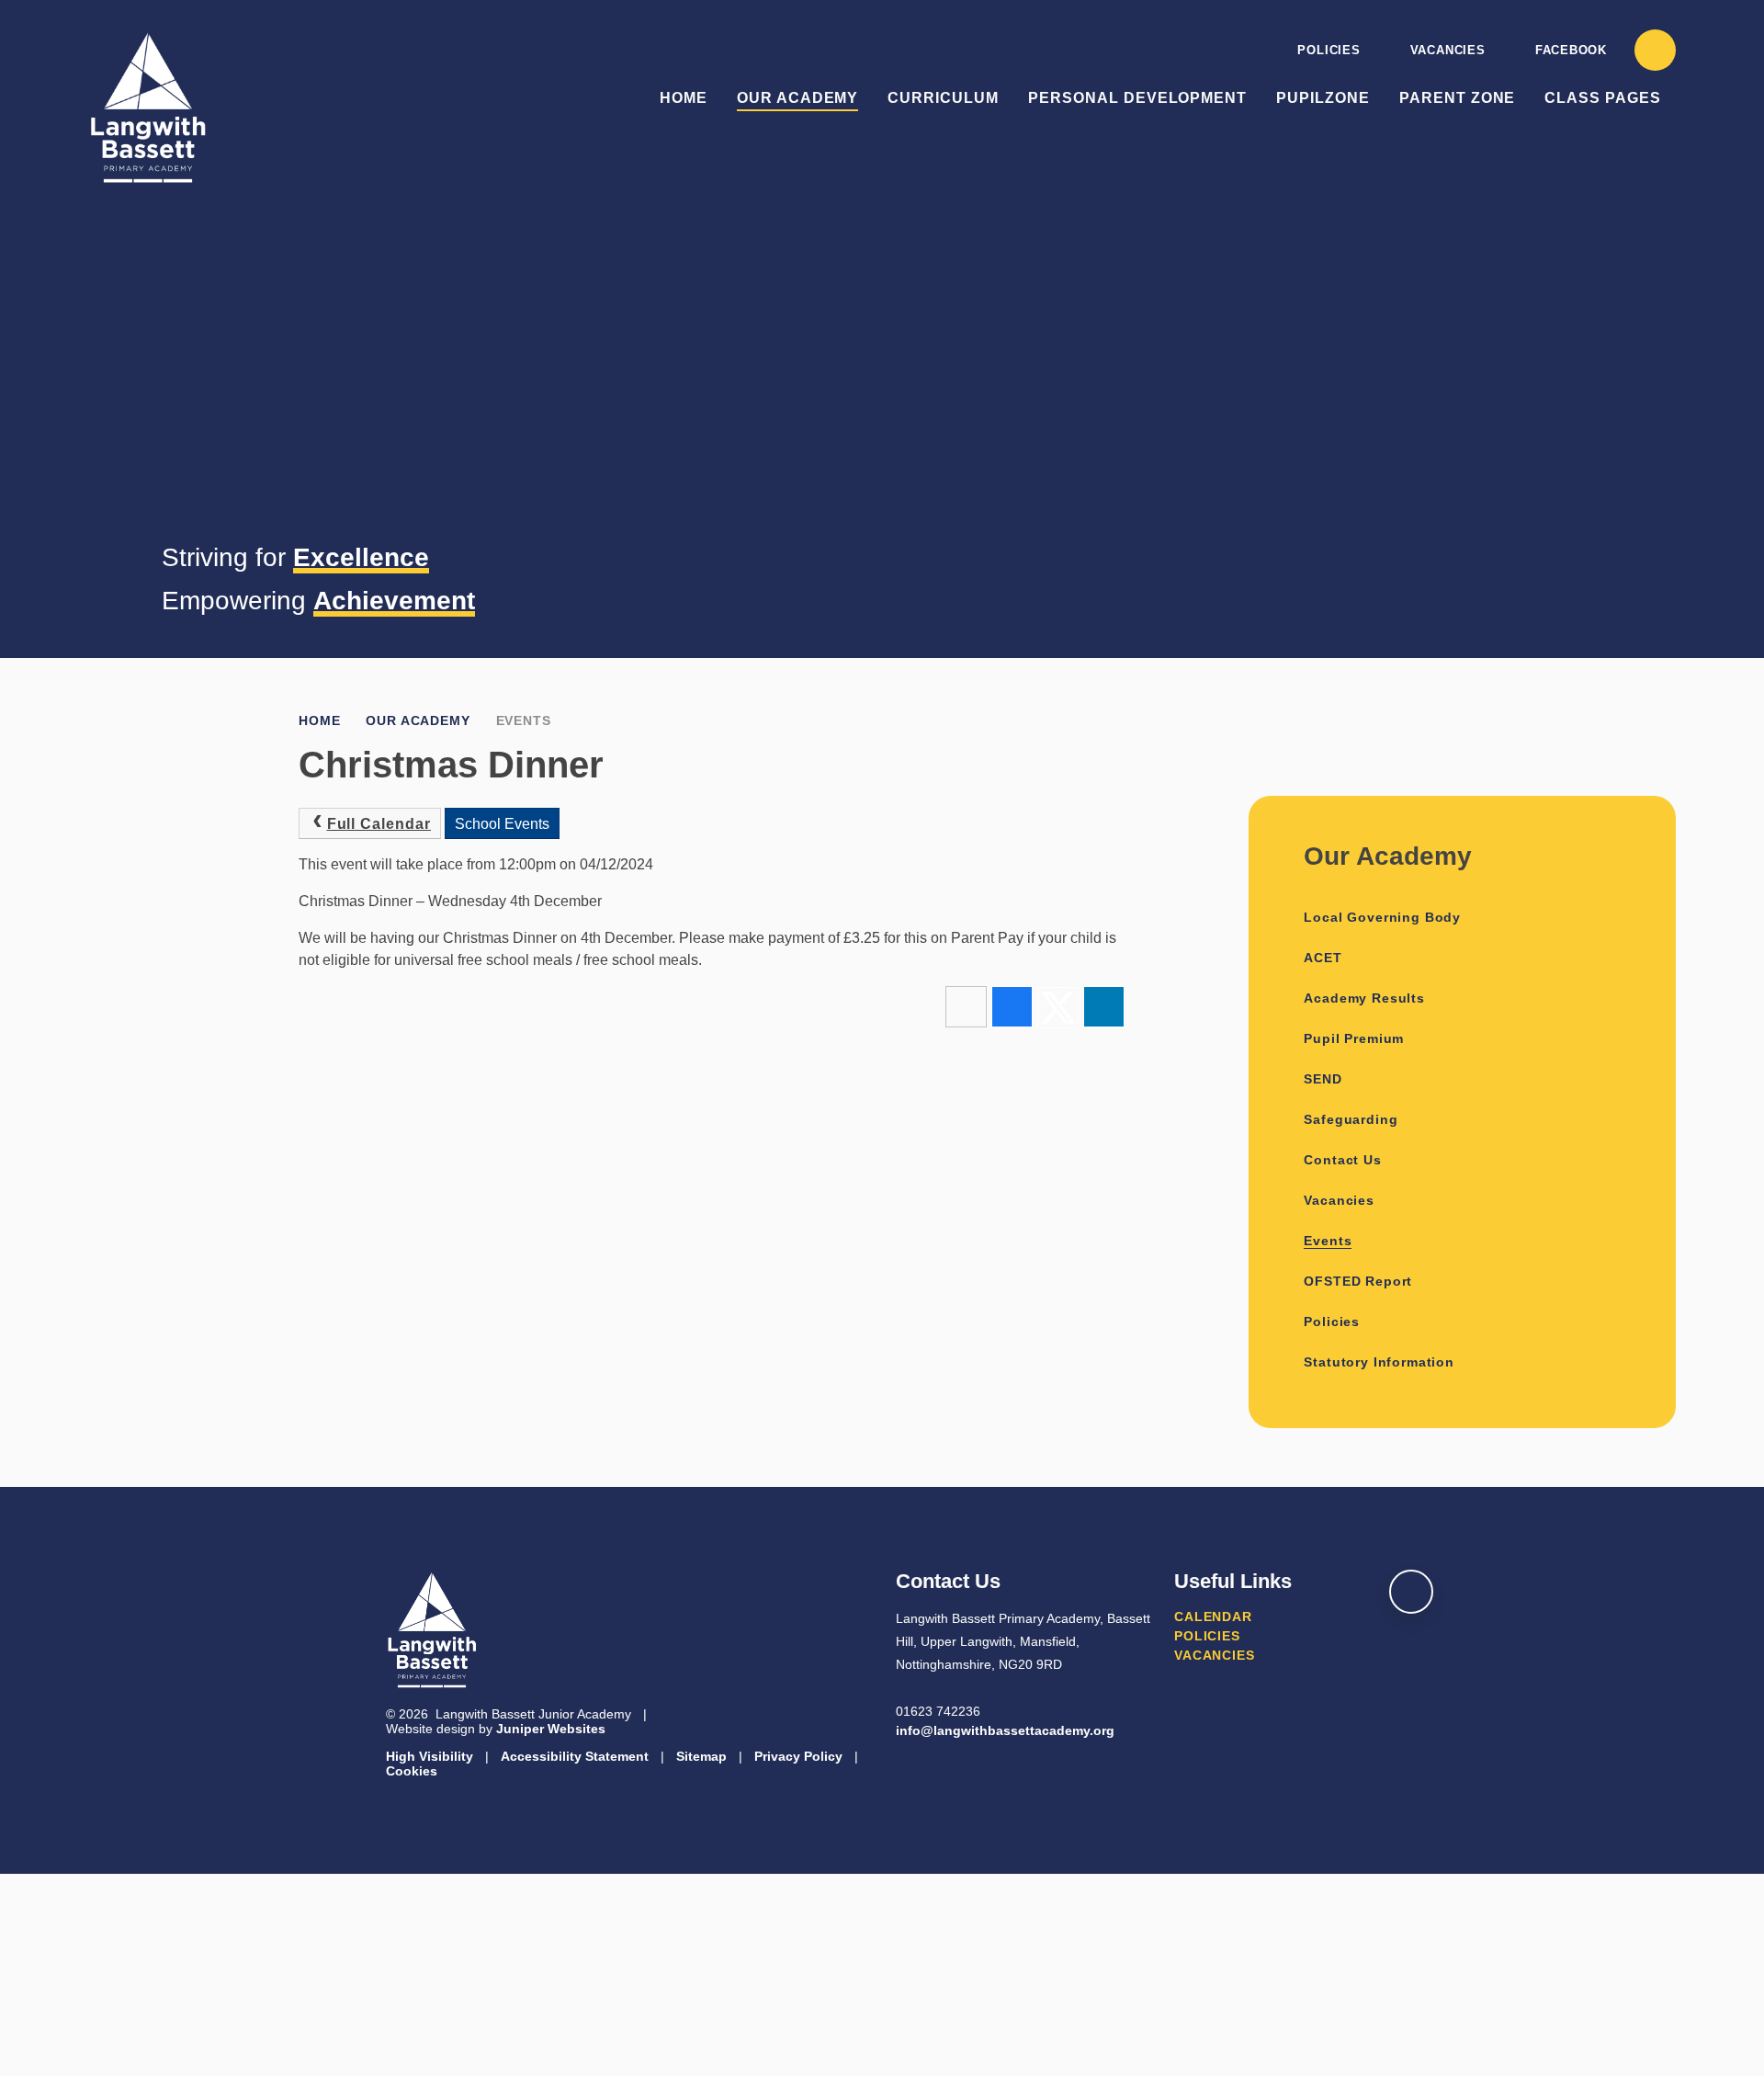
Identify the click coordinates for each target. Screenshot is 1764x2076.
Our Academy (418, 720)
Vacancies (1448, 50)
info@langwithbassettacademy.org (1005, 1730)
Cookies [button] (412, 1771)
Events (524, 720)
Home (319, 720)
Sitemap (701, 1756)
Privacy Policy (798, 1756)
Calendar (1213, 1617)
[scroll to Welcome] (1411, 1592)
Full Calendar (379, 824)
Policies (1329, 50)
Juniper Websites (551, 1729)
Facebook (1571, 50)
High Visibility (430, 1756)
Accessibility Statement (575, 1756)
